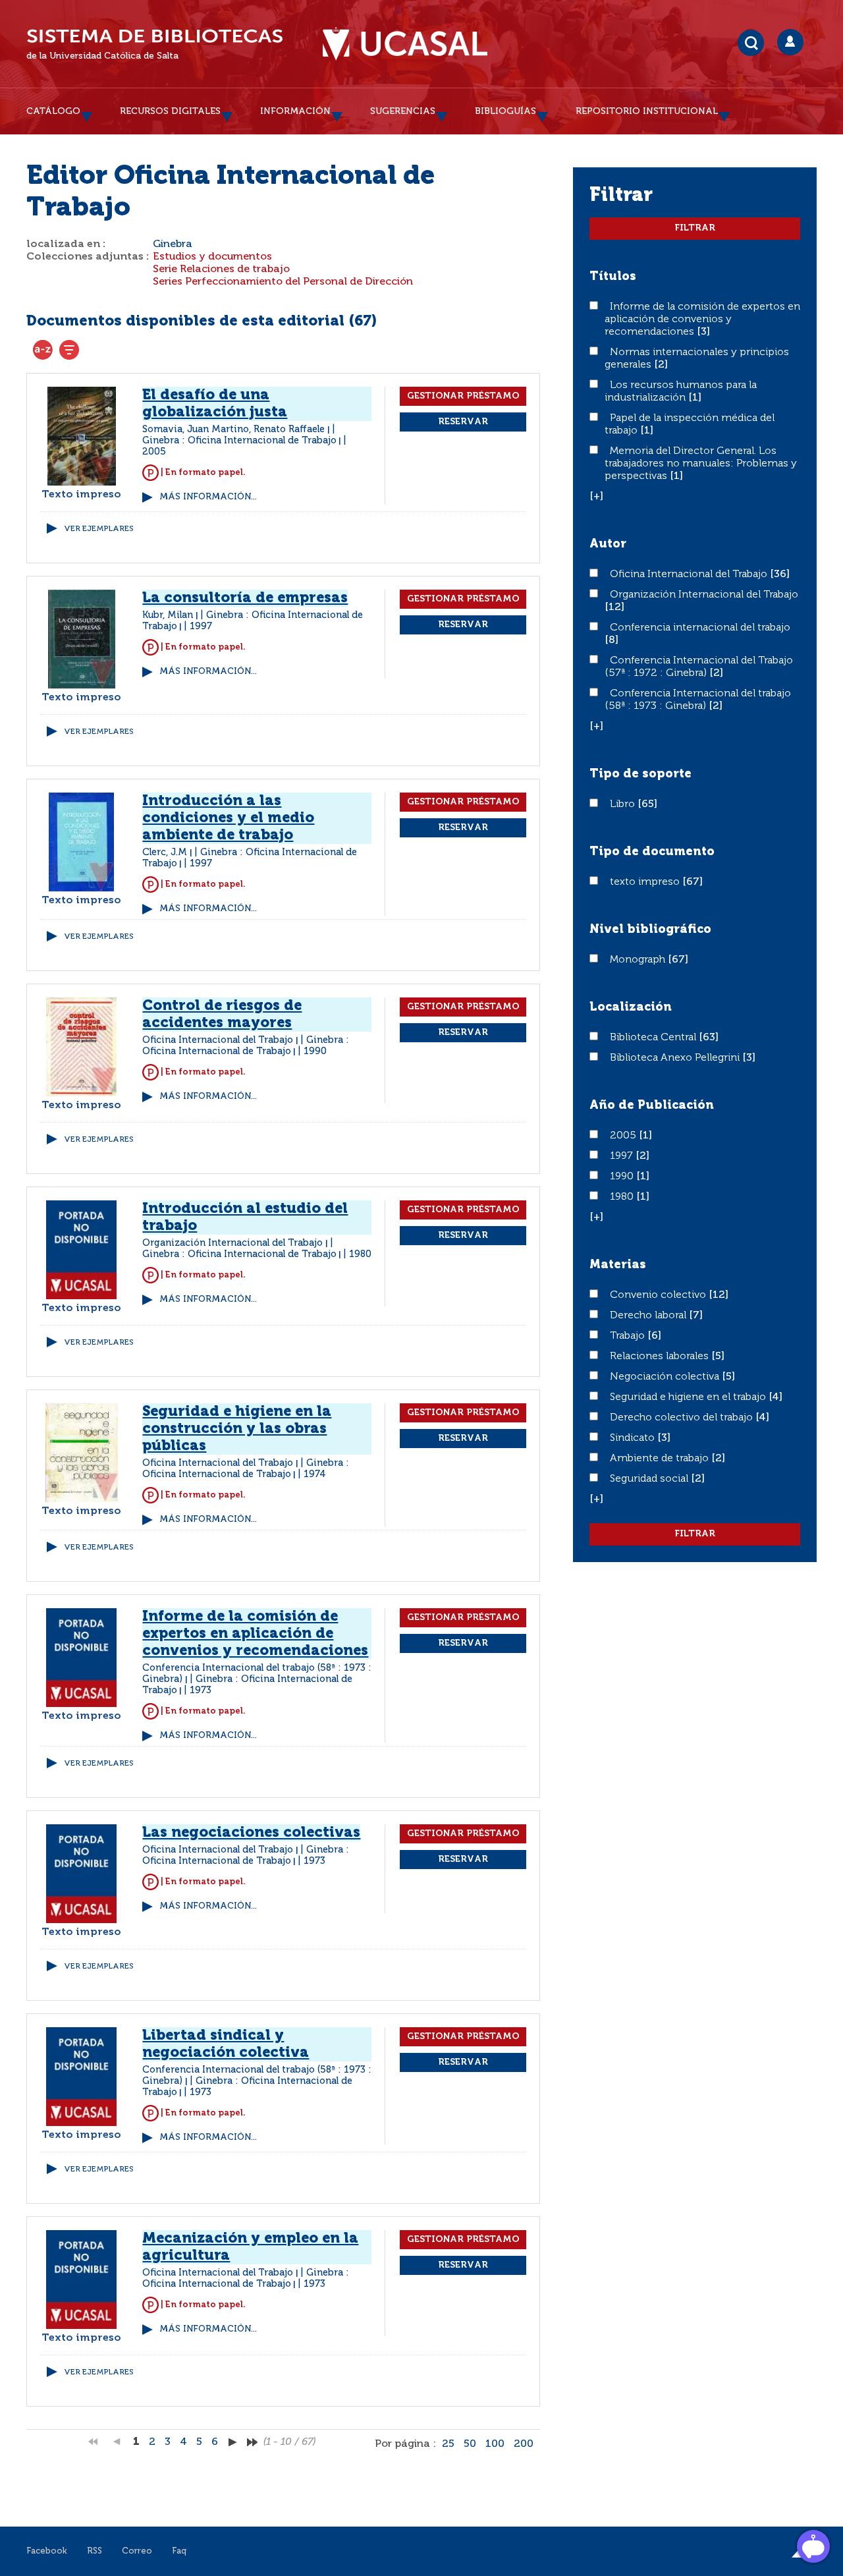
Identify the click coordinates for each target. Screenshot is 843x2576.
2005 (624, 1136)
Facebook (47, 2551)
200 (524, 2444)
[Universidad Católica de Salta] (405, 44)
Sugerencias (403, 111)
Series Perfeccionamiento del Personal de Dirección (283, 282)
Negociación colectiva (666, 1377)
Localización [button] (631, 1007)
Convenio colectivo (659, 1295)
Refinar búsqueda (69, 350)
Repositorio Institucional (647, 111)
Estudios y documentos (212, 257)
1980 (623, 1197)
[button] (596, 497)
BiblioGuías (505, 111)
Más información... (208, 497)
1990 (623, 1177)
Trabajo (629, 1336)
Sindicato (634, 1438)
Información (295, 111)
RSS (95, 2551)
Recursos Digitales (170, 111)
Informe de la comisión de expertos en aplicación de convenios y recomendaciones (702, 320)
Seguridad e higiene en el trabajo (689, 1397)
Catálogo (53, 111)
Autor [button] (608, 544)
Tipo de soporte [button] (640, 774)
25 (448, 2444)
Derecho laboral (649, 1316)
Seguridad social (650, 1479)
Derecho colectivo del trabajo (683, 1418)
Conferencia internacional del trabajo (700, 628)
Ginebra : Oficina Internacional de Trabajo (239, 441)
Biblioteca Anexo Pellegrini (676, 1058)
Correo (137, 2551)
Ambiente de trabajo (661, 1459)
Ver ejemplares (99, 529)
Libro (624, 804)
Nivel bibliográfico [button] (650, 930)
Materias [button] (618, 1265)
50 (470, 2444)
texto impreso (646, 882)
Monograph (639, 960)
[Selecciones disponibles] (43, 350)
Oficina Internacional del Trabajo (690, 574)
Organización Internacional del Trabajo (704, 595)
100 (495, 2444)
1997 (623, 1156)
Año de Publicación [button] (652, 1106)
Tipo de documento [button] (652, 852)
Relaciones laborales (661, 1357)
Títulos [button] (613, 277)
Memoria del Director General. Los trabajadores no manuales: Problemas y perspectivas (701, 464)
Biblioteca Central (654, 1038)
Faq (179, 2551)
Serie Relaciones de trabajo (221, 269)
